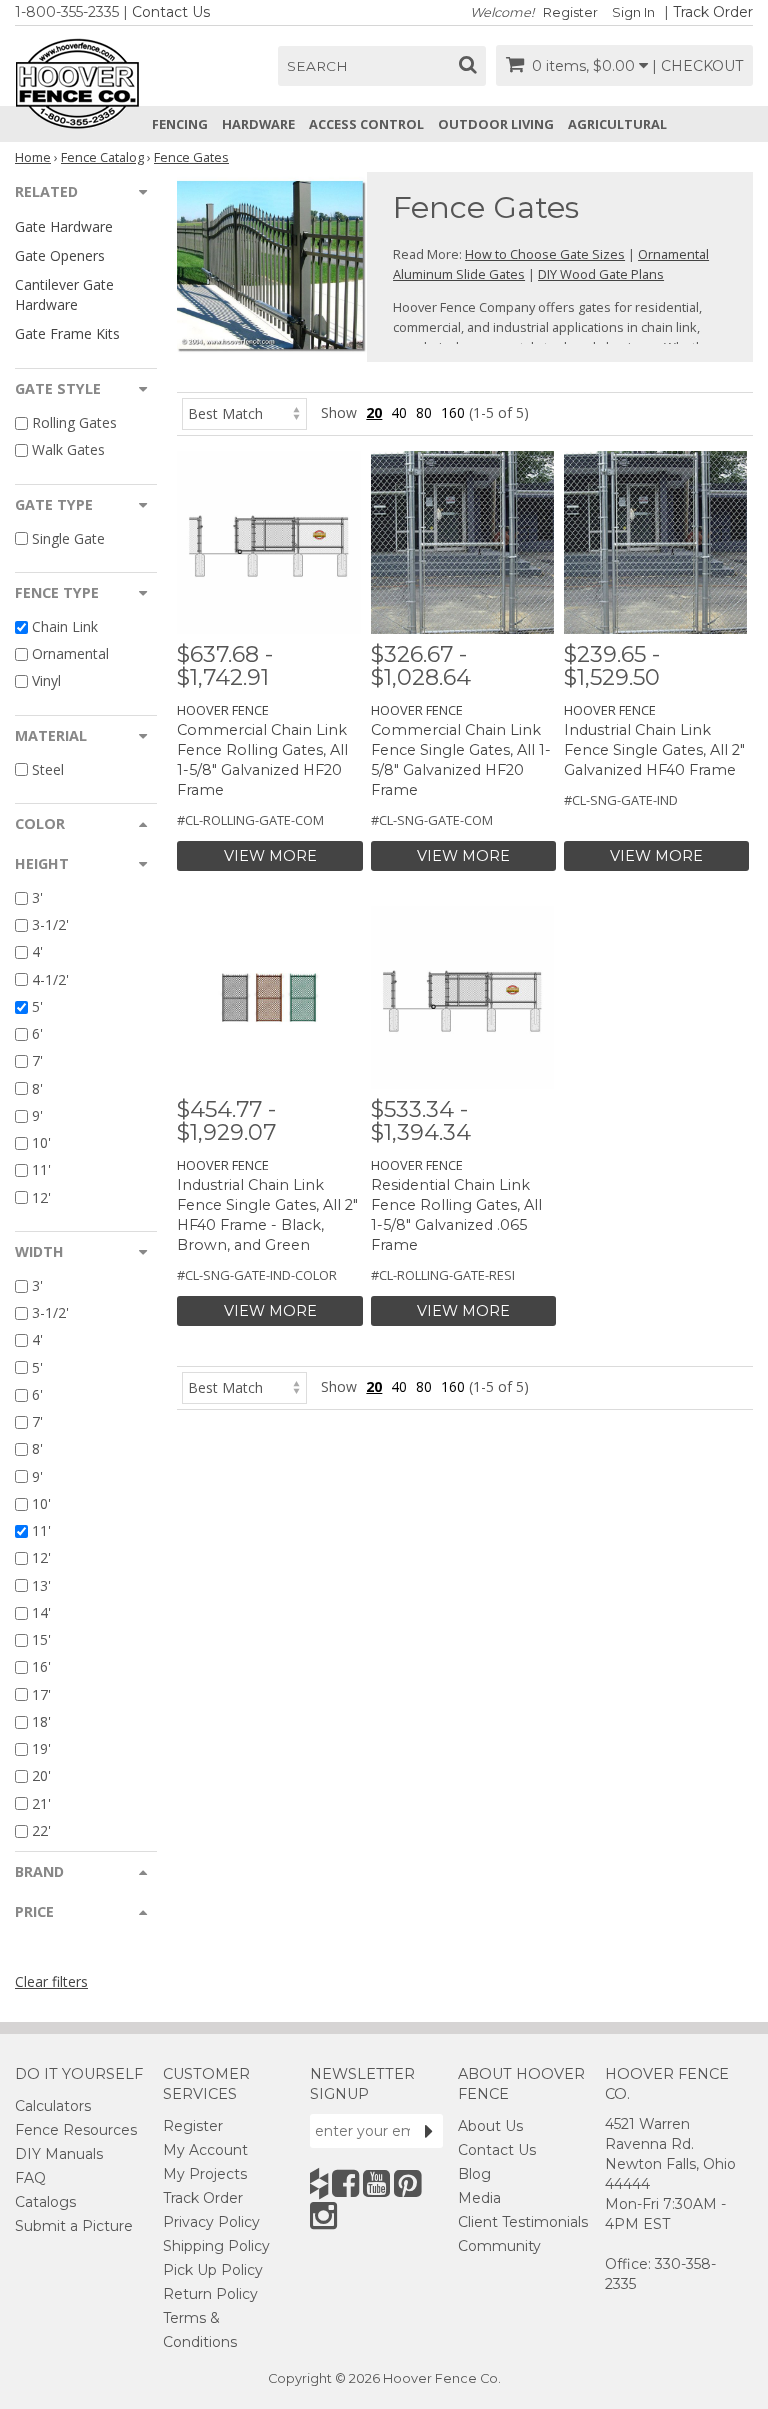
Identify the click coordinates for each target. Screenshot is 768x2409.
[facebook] (345, 2183)
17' (41, 1694)
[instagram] (323, 2215)
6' (37, 1033)
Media (479, 2198)
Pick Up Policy (213, 2270)
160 (453, 412)
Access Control (366, 124)
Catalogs (45, 2202)
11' (41, 1170)
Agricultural (617, 124)
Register (570, 12)
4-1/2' (50, 979)
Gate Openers (60, 255)
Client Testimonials (523, 2222)
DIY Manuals (59, 2154)
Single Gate (68, 538)
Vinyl (46, 681)
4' (37, 952)
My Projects (205, 2174)
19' (41, 1748)
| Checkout (697, 66)
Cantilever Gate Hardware (64, 294)
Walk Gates (68, 450)
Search (317, 66)
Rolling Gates (74, 422)
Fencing (180, 124)
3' (37, 897)
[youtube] (376, 2183)
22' (41, 1830)
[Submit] (429, 2131)
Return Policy (210, 2294)
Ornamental (70, 653)
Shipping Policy (216, 2246)
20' (41, 1776)
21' (41, 1803)
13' (41, 1585)
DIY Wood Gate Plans (601, 274)
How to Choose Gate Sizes (545, 254)
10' (41, 1142)
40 (399, 412)
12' (41, 1197)
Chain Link (65, 626)
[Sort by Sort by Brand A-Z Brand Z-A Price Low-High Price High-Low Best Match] (244, 412)
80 (424, 412)
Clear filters (51, 1981)
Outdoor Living (496, 124)
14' (41, 1612)
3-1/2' (50, 924)
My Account (205, 2150)
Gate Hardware (64, 226)
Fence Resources (76, 2130)
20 (374, 412)
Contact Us (171, 12)
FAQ (30, 2178)
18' (41, 1721)
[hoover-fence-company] (319, 2183)
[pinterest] (407, 2183)
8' (37, 1088)
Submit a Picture (74, 2226)
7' (37, 1061)
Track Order (713, 12)
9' (37, 1115)
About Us (490, 2126)
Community (499, 2246)
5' (37, 1006)
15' (41, 1639)
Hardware (258, 124)
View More (270, 856)
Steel (48, 769)
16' (41, 1667)
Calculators (53, 2106)
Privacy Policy (211, 2222)
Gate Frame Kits (67, 333)
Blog (474, 2174)
